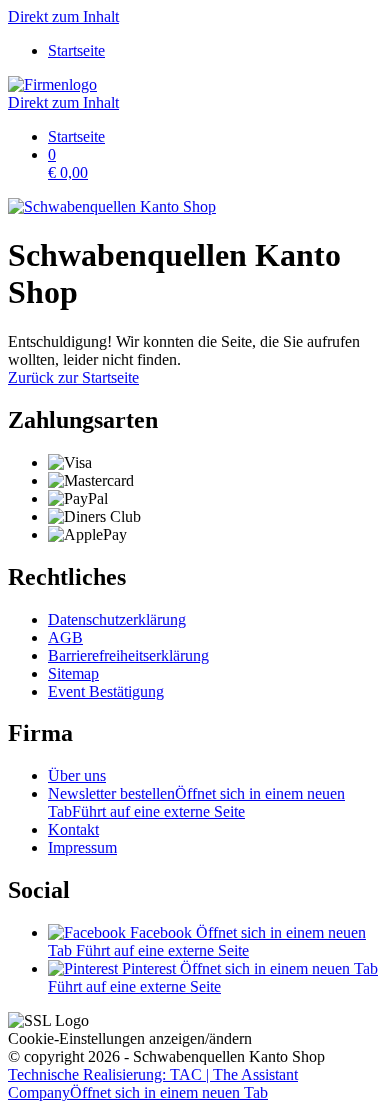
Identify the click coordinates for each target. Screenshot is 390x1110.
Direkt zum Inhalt (63, 16)
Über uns (77, 775)
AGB (65, 637)
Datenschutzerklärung (117, 619)
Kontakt (73, 829)
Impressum (82, 847)
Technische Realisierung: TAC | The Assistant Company (153, 1083)
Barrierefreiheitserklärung (128, 655)
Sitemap (73, 673)
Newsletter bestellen (196, 802)
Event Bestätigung (106, 691)
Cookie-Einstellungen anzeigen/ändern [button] (130, 1038)
